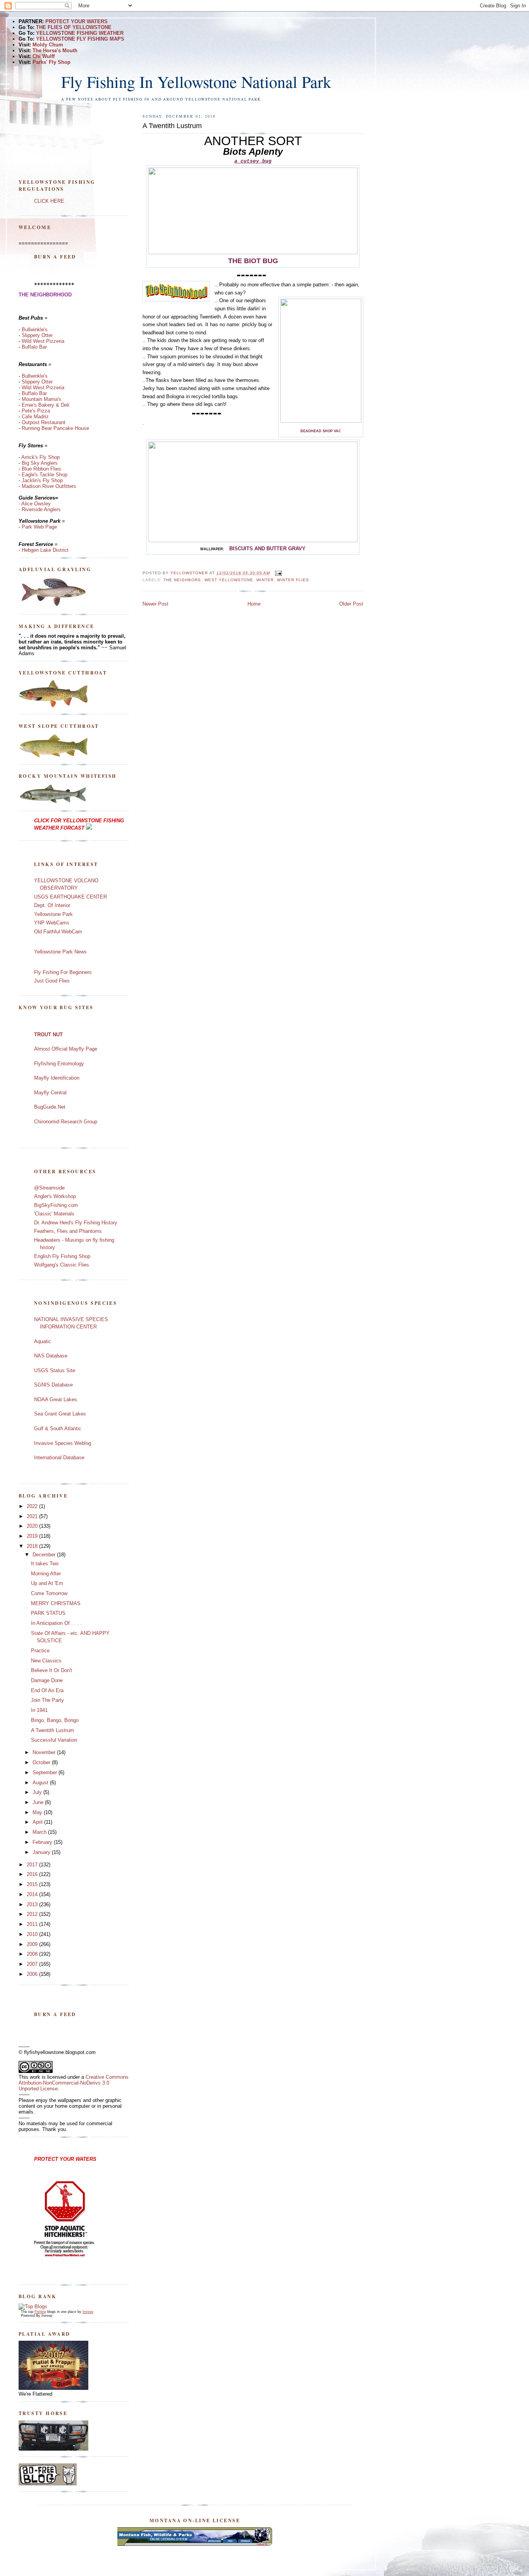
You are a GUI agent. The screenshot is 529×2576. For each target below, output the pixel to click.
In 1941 (39, 1710)
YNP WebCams (52, 923)
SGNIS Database (53, 1385)
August (41, 1783)
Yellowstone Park (53, 914)
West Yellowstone (229, 580)
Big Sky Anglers (40, 463)
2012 (33, 1914)
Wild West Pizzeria (43, 341)
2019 (33, 1536)
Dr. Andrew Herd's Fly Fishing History (76, 1223)
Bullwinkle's (35, 329)
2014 (33, 1894)
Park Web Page (39, 527)
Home (254, 604)
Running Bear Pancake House (55, 428)
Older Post (351, 604)
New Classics (46, 1661)
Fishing (40, 2312)
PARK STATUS (48, 1613)
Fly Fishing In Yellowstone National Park (196, 82)
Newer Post (155, 604)
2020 (33, 1526)
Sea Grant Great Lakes (60, 1414)
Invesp (88, 2312)
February (43, 1842)
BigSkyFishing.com (56, 1205)
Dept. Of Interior (52, 905)
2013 (33, 1904)
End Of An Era (47, 1690)
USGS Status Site (55, 1370)
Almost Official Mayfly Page (66, 1049)
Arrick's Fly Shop (40, 457)
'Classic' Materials (54, 1214)
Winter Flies (293, 580)
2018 (33, 1546)
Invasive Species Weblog (63, 1443)
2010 (33, 1934)
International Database (59, 1457)
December (45, 1555)
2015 (33, 1884)
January (42, 1852)
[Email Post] (278, 573)
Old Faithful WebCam (58, 932)
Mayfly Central (50, 1093)
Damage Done (47, 1680)
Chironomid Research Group (66, 1122)
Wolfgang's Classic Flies (62, 1265)
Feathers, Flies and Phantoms (68, 1231)
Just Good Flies (52, 981)
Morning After (46, 1574)
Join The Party (47, 1700)
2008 (33, 1954)
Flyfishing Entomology (59, 1064)
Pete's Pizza (36, 411)
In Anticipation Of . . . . (57, 1623)
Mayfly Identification (57, 1078)
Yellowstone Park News (60, 952)
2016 (33, 1874)
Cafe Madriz (35, 417)
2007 (33, 1964)
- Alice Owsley (35, 504)
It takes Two (45, 1564)
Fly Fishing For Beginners (63, 972)
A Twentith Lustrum (52, 1730)
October (42, 1762)
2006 (33, 1974)
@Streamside (49, 1188)
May (38, 1812)
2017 (33, 1865)
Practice (40, 1651)
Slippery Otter (37, 335)
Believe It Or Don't (52, 1670)
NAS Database (51, 1356)
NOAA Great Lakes (56, 1399)
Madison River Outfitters (49, 486)
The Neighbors (182, 580)
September (46, 1772)
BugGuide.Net (50, 1107)
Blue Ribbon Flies (41, 469)
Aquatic (43, 1341)
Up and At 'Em (47, 1583)
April (38, 1822)
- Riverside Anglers (40, 509)
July (38, 1792)
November (45, 1752)
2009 (33, 1944)
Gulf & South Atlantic (58, 1428)
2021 (33, 1516)
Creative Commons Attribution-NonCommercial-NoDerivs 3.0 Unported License (74, 2083)
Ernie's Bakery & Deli (46, 405)
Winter (265, 580)
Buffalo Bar (33, 347)
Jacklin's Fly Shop (42, 480)
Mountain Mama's (41, 399)
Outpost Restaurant (44, 422)
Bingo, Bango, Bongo (55, 1720)
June (39, 1802)
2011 (33, 1924)
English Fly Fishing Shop (62, 1256)
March (40, 1832)
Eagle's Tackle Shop (45, 475)
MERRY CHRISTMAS (56, 1603)
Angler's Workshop (55, 1196)
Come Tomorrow (49, 1593)
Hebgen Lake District (45, 550)
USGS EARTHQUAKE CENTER (70, 897)
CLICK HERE (49, 201)
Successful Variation (54, 1740)
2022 (33, 1506)
